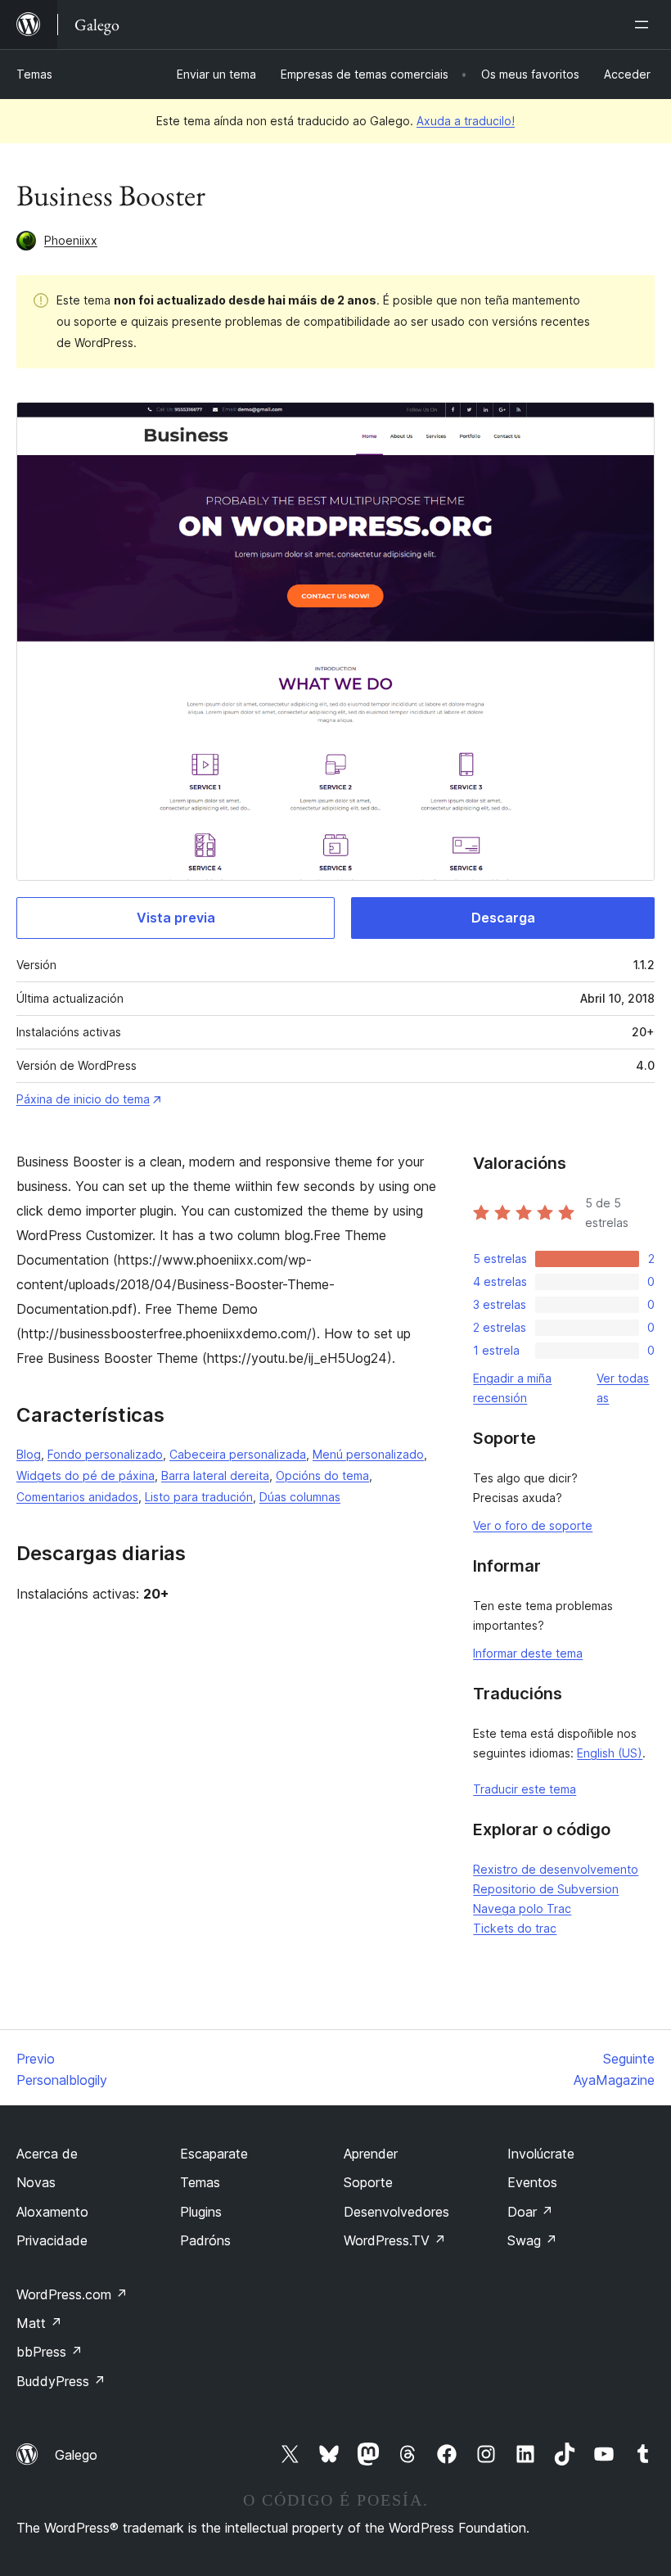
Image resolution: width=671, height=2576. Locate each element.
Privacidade (52, 2240)
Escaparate (214, 2154)
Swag (532, 2240)
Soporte (368, 2182)
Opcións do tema (322, 1475)
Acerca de (47, 2154)
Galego (76, 2455)
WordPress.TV (395, 2240)
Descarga (503, 918)
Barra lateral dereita (215, 1475)
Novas (36, 2182)
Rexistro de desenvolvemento (556, 1869)
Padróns (205, 2240)
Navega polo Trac (522, 1908)
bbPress (50, 2352)
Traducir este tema (525, 1789)
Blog (29, 1454)
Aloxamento (52, 2212)
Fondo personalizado (105, 1454)
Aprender (371, 2154)
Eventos (532, 2182)
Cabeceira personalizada (238, 1454)
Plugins (201, 2212)
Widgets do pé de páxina (86, 1475)
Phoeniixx (71, 240)
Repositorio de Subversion (546, 1889)
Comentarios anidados (77, 1497)
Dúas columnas (300, 1497)
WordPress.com (72, 2294)
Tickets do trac (515, 1928)
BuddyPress (61, 2381)
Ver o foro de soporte (533, 1525)
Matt (39, 2323)
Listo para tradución (199, 1497)
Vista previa (176, 918)
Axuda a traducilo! (466, 121)
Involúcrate (541, 2154)
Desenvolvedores (396, 2212)
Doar (530, 2212)
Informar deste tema (528, 1653)
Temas (34, 74)
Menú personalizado (368, 1454)
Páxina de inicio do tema (83, 1099)
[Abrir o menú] (645, 25)
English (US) (610, 1753)
